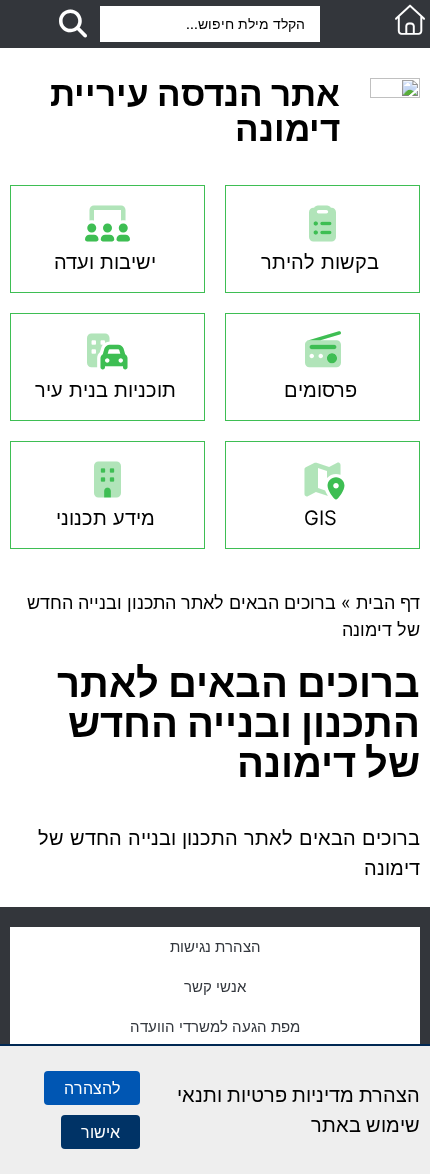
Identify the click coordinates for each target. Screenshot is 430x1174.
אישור (100, 1132)
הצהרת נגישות (215, 946)
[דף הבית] (410, 20)
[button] (371, 24)
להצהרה (92, 1088)
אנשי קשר (215, 986)
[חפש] (72, 24)
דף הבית (388, 602)
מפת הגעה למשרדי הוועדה (215, 1026)
